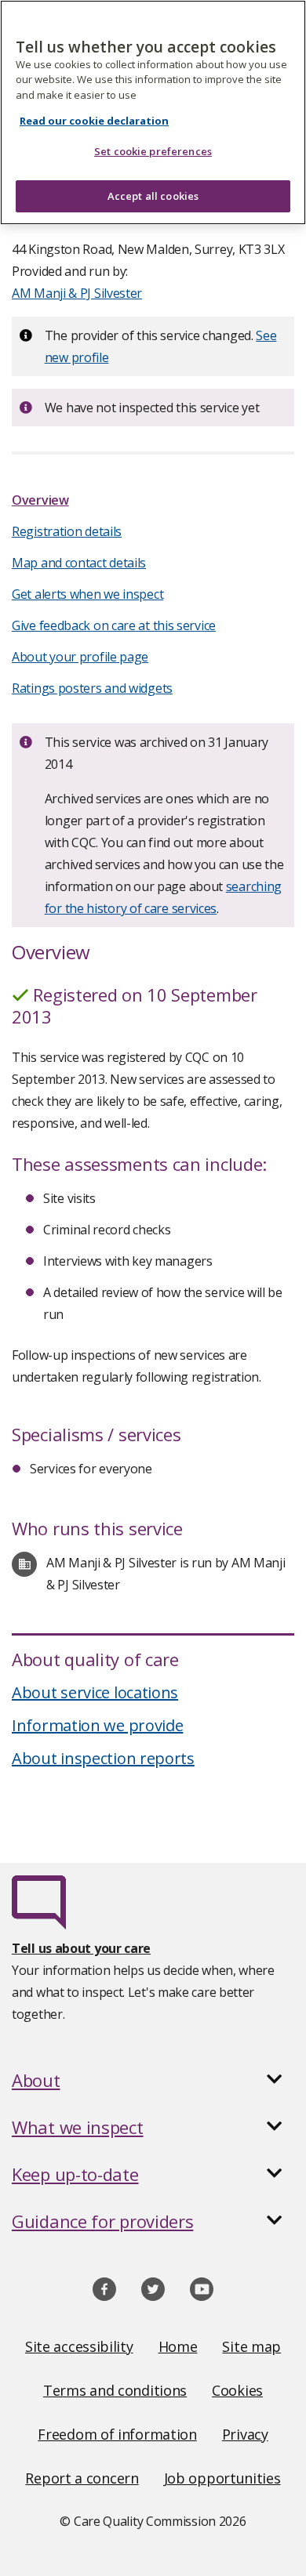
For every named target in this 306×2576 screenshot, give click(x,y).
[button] (153, 2080)
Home (178, 2346)
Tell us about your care (81, 1948)
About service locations (95, 1692)
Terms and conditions (115, 2390)
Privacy (245, 2434)
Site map (251, 2346)
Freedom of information (117, 2434)
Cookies (237, 2390)
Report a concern (82, 2478)
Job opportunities (222, 2478)
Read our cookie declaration (94, 121)
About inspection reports (103, 1758)
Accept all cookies (153, 196)
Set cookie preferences (153, 151)
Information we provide (97, 1725)
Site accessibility (79, 2346)
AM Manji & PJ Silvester (77, 293)
